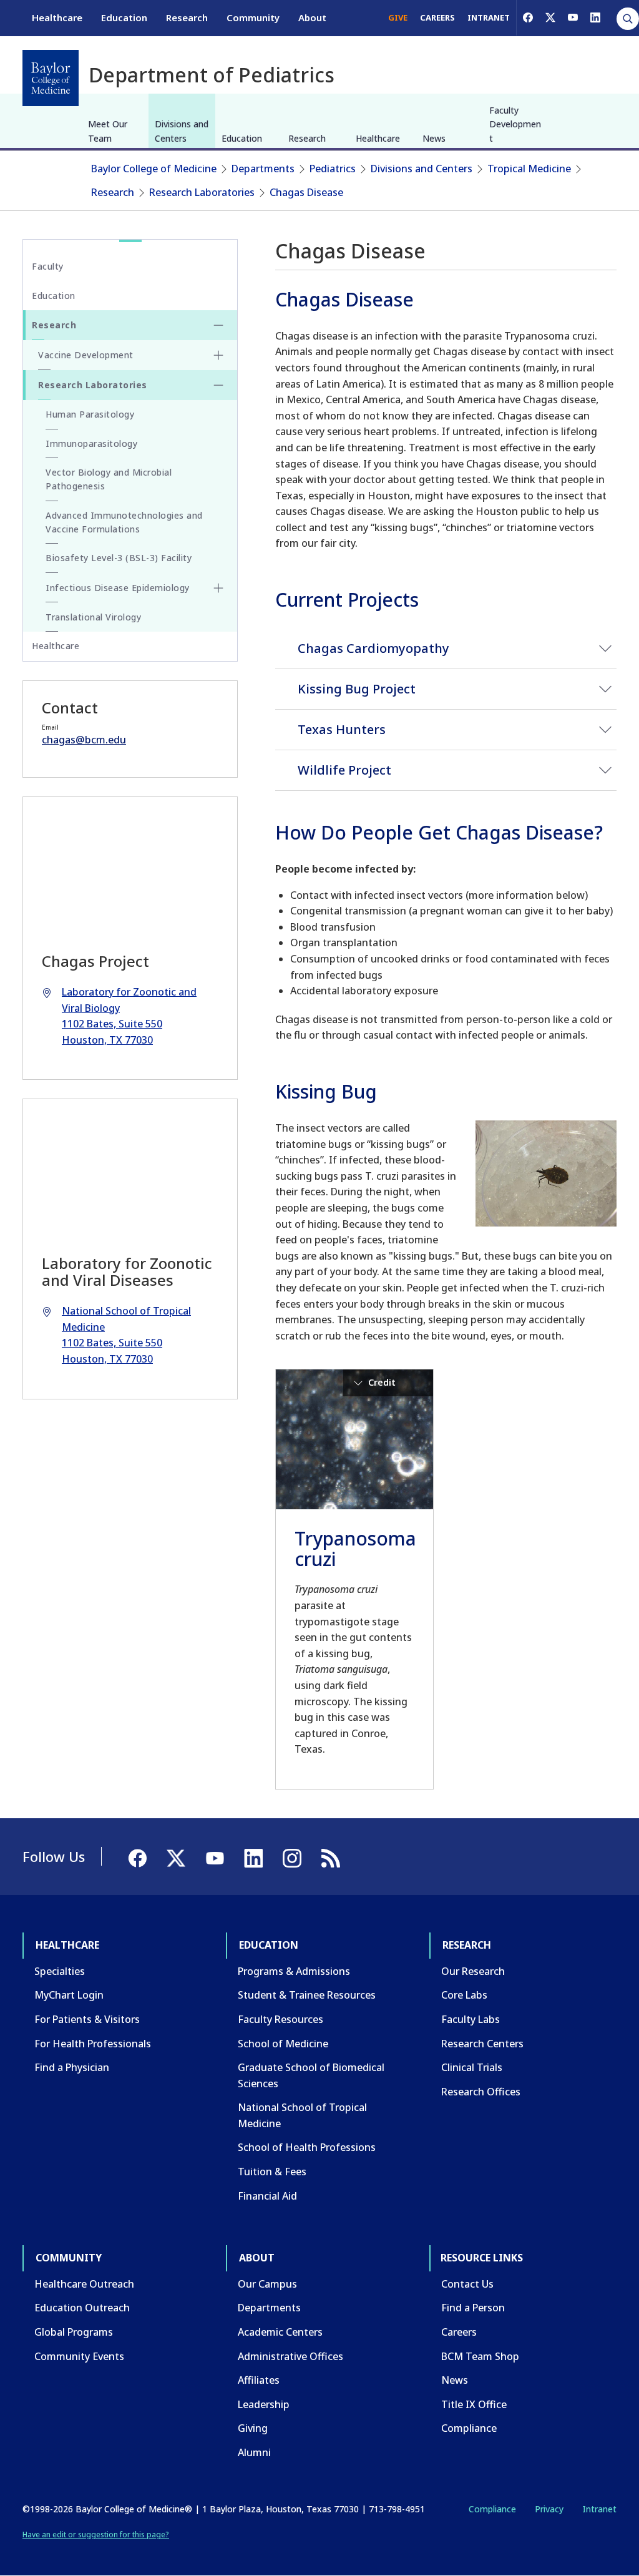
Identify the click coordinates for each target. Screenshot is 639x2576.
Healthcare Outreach (84, 2284)
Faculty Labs (471, 2019)
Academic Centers (280, 2332)
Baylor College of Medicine (154, 169)
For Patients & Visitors (87, 2019)
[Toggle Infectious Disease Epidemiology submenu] (218, 588)
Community (253, 17)
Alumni (254, 2452)
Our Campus (267, 2284)
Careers (459, 2332)
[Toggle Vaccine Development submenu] (218, 355)
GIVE (398, 17)
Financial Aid (267, 2196)
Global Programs (74, 2332)
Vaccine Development (86, 355)
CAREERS (437, 17)
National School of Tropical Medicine (302, 2115)
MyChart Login (69, 1995)
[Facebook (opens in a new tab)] (528, 17)
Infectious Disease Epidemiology (118, 588)
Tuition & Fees (272, 2172)
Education (124, 17)
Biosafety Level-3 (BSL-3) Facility (119, 558)
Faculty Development (515, 124)
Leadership (264, 2404)
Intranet (599, 2509)
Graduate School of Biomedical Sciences (311, 2075)
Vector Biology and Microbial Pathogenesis (109, 479)
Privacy (549, 2509)
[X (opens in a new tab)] (550, 17)
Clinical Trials (472, 2067)
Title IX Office (474, 2404)
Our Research (473, 1971)
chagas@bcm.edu (84, 740)
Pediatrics (333, 169)
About (312, 17)
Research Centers (482, 2044)
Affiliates (259, 2380)
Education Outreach (82, 2308)
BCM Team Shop (480, 2356)
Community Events (79, 2356)
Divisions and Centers (182, 131)
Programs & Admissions (294, 1971)
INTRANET (489, 17)
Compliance (469, 2428)
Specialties (60, 1971)
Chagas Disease (306, 192)
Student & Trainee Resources (307, 1995)
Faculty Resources (280, 2019)
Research (187, 17)
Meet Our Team (108, 131)
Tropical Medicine (529, 169)
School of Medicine (283, 2044)
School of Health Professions (307, 2147)
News (434, 138)
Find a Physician (72, 2067)
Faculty (48, 266)
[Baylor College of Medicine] (51, 78)
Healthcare (57, 17)
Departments (263, 169)
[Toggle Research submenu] (218, 325)
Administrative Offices (290, 2356)
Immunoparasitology (91, 443)
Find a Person (473, 2308)
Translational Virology (93, 617)
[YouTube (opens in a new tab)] (573, 17)
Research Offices (481, 2092)
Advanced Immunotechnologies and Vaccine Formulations (124, 522)
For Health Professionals (93, 2044)
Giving (253, 2428)
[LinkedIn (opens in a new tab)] (595, 17)
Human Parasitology (90, 414)
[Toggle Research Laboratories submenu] (218, 385)
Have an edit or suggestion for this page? (96, 2534)
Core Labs (464, 1995)
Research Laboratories (202, 192)
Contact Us (467, 2284)
